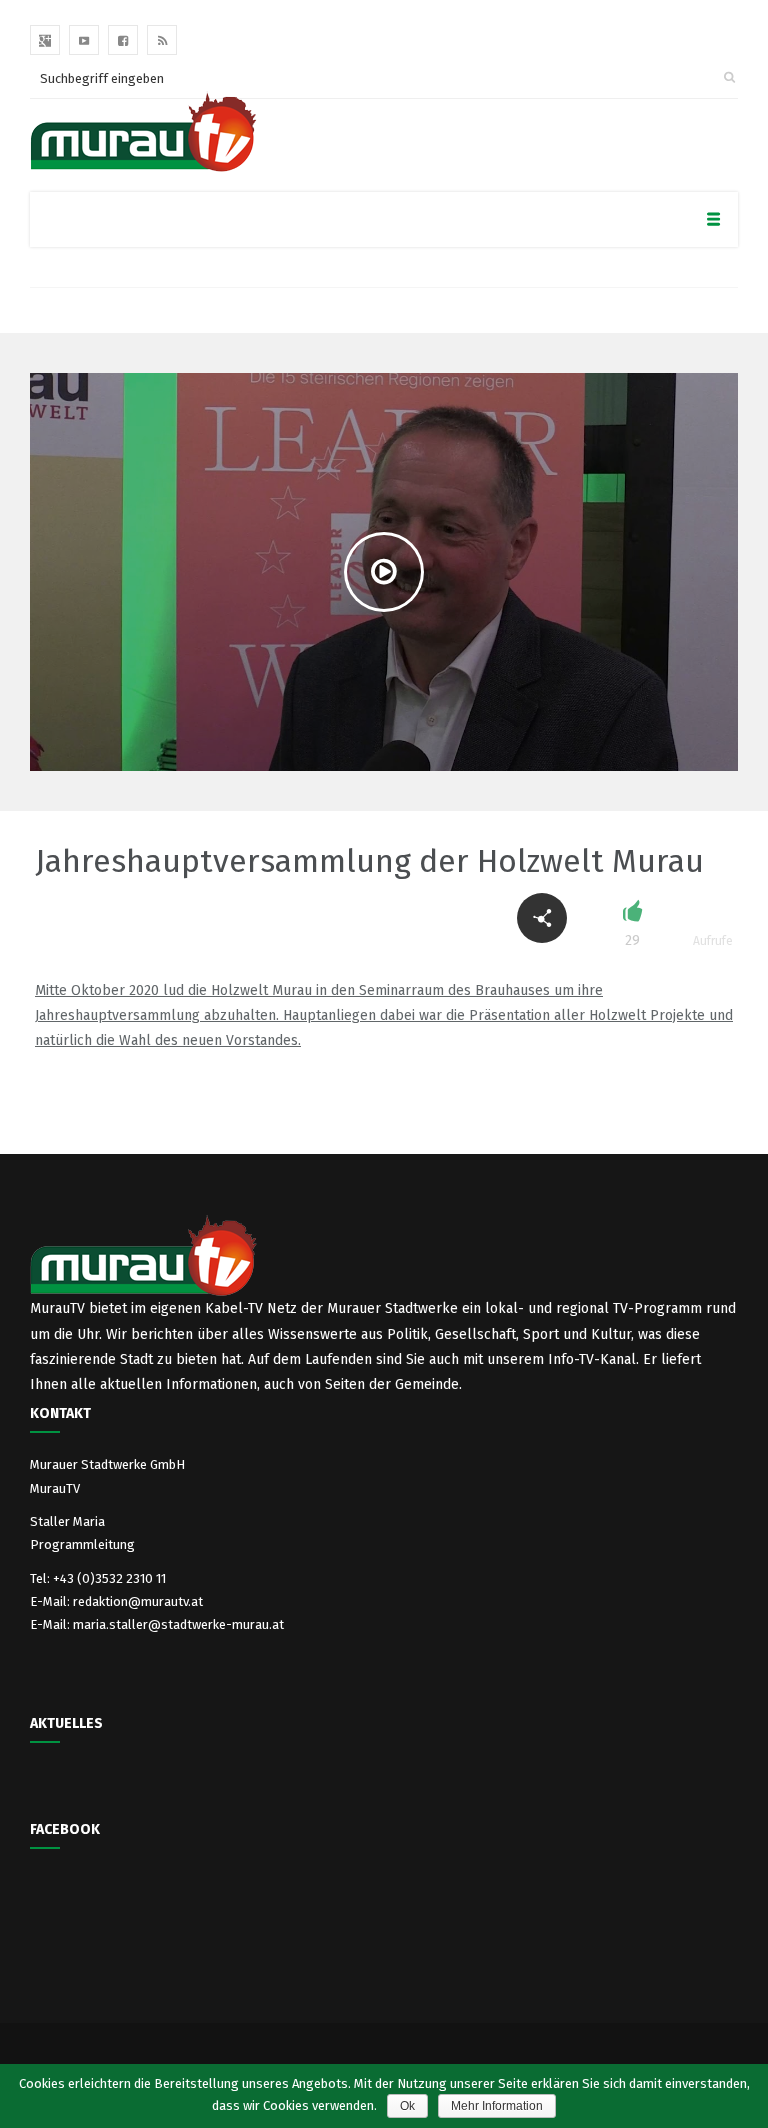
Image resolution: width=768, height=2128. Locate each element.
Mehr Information (497, 2106)
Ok (407, 2106)
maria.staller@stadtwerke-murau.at (178, 1624)
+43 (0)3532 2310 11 (109, 1578)
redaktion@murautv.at (138, 1601)
